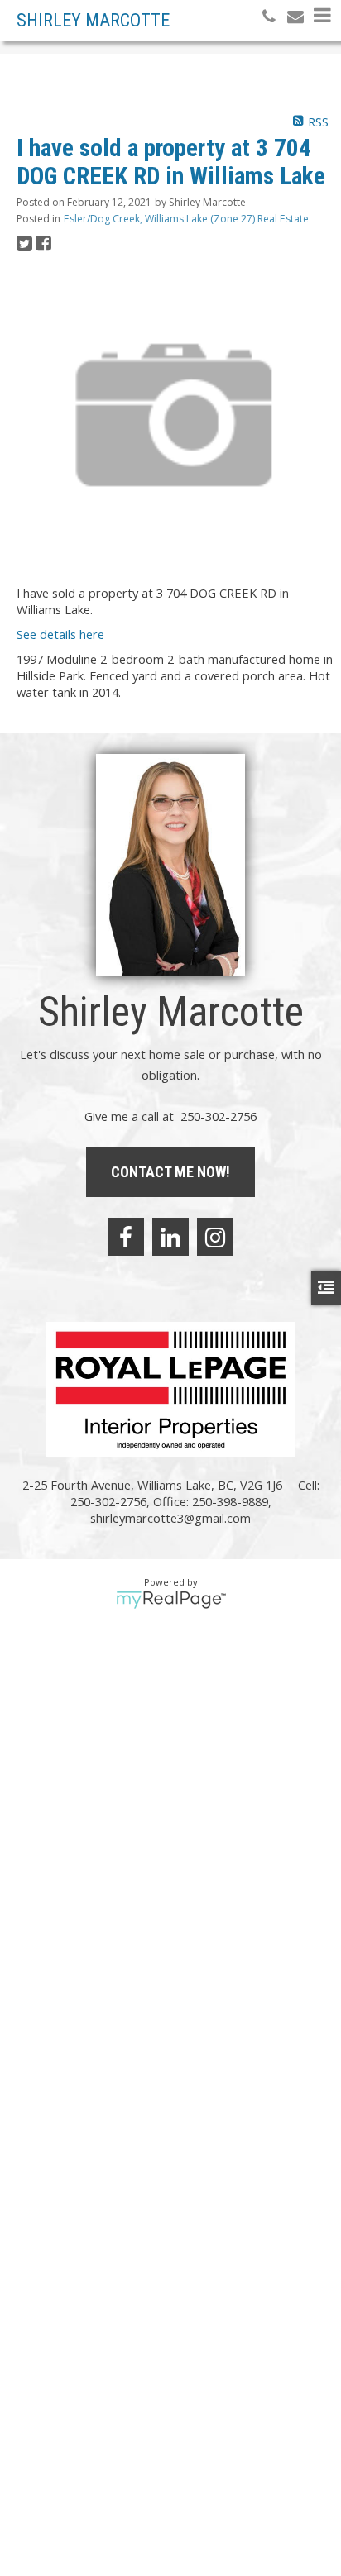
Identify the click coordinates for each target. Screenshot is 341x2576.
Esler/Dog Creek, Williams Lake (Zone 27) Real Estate (186, 219)
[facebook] (126, 1237)
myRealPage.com (171, 1600)
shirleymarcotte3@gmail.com (170, 1518)
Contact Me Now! (170, 1172)
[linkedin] (170, 1237)
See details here (60, 634)
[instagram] (215, 1237)
